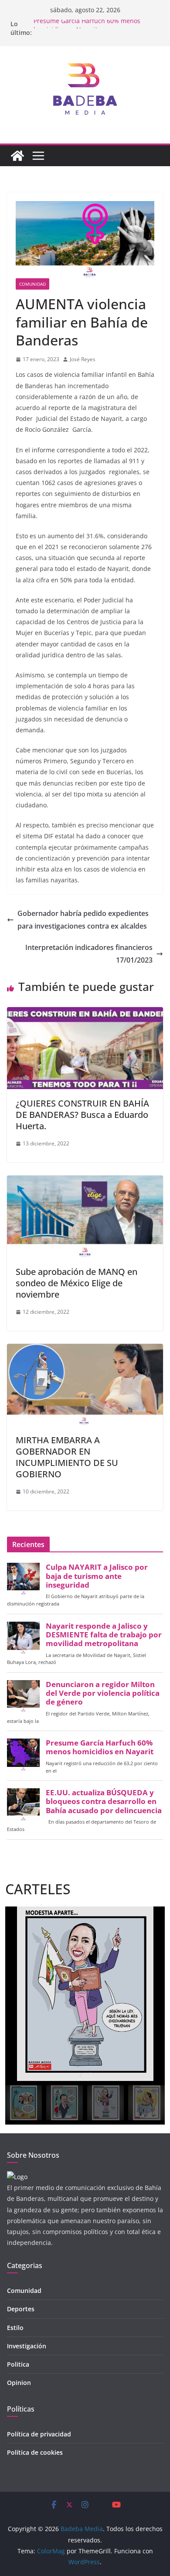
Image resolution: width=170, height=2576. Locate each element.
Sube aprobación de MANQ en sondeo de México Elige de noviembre (76, 1283)
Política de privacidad (39, 2434)
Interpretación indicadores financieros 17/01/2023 (89, 954)
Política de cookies (35, 2452)
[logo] (17, 2177)
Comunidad (32, 284)
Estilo (15, 2328)
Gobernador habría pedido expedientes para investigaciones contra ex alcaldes (83, 920)
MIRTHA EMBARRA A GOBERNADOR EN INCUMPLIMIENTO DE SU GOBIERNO (67, 1457)
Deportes (21, 2309)
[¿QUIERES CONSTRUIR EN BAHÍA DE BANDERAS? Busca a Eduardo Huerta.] (85, 1013)
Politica (18, 2364)
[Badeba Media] (17, 156)
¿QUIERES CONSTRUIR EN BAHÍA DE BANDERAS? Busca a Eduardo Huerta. (82, 1115)
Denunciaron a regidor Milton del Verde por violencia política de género (103, 1693)
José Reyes (83, 359)
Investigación (27, 2346)
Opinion (19, 2383)
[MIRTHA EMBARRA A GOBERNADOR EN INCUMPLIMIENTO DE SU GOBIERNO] (85, 1350)
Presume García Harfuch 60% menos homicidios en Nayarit (87, 28)
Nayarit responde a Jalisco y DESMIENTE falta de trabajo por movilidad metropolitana (104, 1635)
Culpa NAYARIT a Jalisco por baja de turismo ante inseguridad (97, 1576)
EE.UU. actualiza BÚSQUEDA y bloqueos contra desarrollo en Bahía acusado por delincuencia (104, 1801)
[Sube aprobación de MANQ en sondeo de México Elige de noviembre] (85, 1182)
